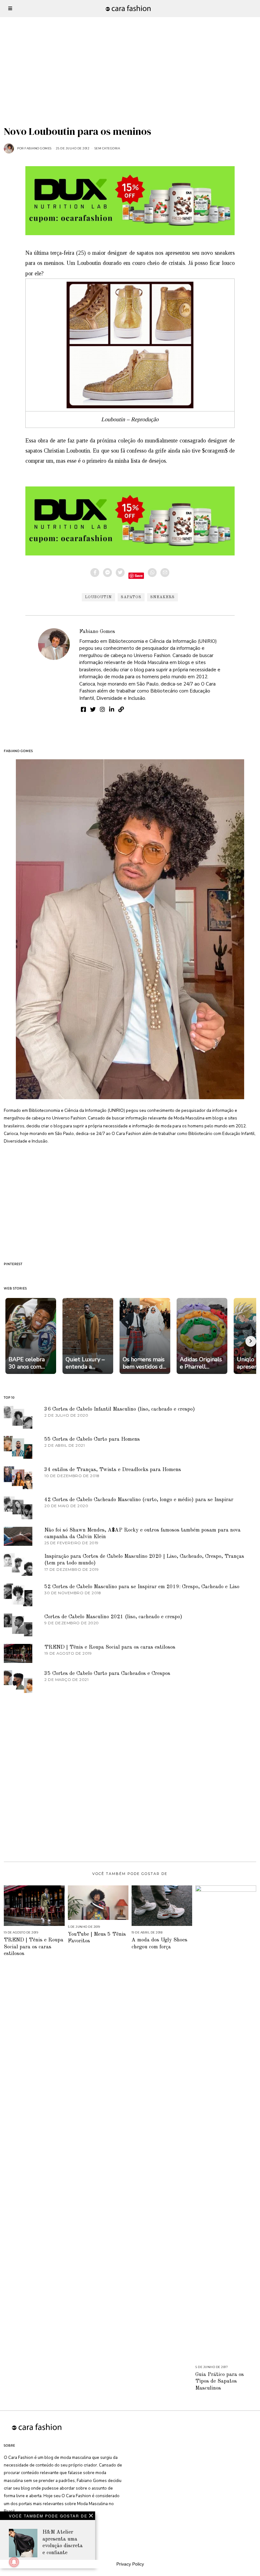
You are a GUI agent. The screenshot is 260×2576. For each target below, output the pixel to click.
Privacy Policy (130, 2564)
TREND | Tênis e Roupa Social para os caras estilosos (110, 1647)
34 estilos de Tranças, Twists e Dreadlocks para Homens (113, 1470)
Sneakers (162, 597)
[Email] (165, 573)
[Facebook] (95, 573)
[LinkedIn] (112, 709)
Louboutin (98, 597)
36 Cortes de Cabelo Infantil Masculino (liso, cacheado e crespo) (120, 1409)
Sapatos (131, 597)
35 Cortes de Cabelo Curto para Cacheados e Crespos (107, 1673)
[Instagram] (102, 709)
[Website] (121, 709)
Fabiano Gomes (97, 632)
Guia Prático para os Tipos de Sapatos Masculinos (220, 2381)
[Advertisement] (130, 44)
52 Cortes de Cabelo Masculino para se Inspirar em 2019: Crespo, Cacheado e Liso (142, 1587)
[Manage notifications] (14, 2562)
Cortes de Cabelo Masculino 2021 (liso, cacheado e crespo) (113, 1617)
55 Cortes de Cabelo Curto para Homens (92, 1439)
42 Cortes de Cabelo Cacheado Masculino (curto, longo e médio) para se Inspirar (139, 1500)
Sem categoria (107, 148)
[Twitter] (120, 573)
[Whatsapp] (152, 573)
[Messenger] (107, 573)
